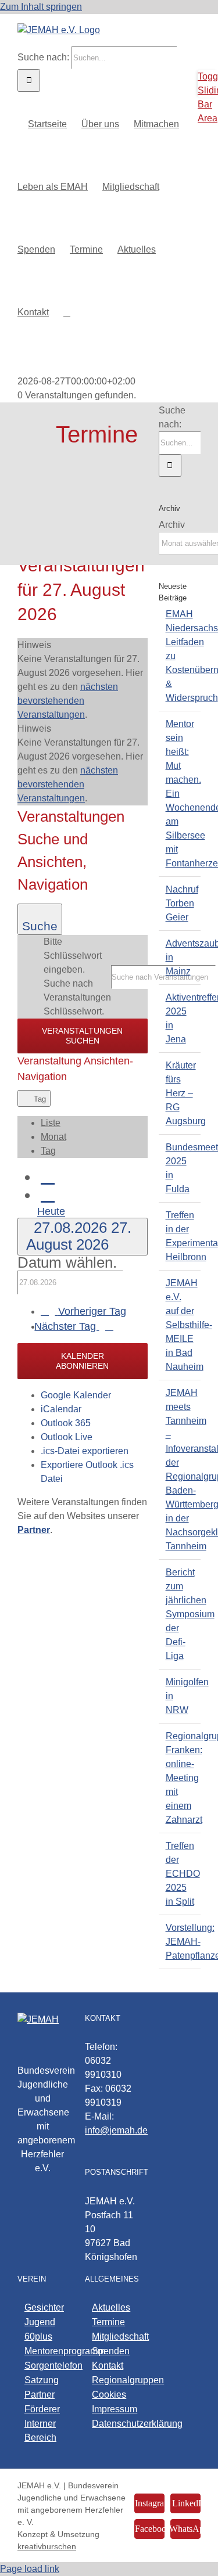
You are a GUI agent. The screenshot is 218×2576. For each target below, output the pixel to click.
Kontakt (108, 2365)
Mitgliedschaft (110, 2336)
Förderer (42, 2409)
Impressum (110, 2409)
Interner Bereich (40, 2431)
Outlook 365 (66, 1423)
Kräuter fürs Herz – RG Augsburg (186, 1093)
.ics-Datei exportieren (85, 1451)
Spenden (110, 2351)
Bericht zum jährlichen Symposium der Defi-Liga (190, 1614)
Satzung (42, 2380)
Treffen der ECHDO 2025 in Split (183, 1874)
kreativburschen (47, 2546)
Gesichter (43, 2307)
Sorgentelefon (43, 2365)
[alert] (83, 680)
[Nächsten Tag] (48, 1194)
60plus (38, 2336)
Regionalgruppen (110, 2380)
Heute (51, 1212)
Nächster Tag (67, 1326)
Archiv (172, 525)
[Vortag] (48, 1176)
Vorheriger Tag (92, 1311)
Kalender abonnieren (82, 1361)
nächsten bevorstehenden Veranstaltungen (68, 701)
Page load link (30, 2569)
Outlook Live (67, 1437)
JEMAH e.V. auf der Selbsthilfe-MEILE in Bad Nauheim (189, 1325)
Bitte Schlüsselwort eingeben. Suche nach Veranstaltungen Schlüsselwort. (77, 976)
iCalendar (61, 1409)
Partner (40, 2395)
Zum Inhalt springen (41, 7)
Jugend (40, 2322)
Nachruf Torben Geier (182, 903)
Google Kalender (76, 1395)
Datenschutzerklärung (110, 2424)
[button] (67, 311)
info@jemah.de (116, 2130)
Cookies (109, 2395)
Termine (108, 2322)
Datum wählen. (67, 1262)
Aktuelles (110, 2307)
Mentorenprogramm (43, 2351)
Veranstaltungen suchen (82, 1036)
